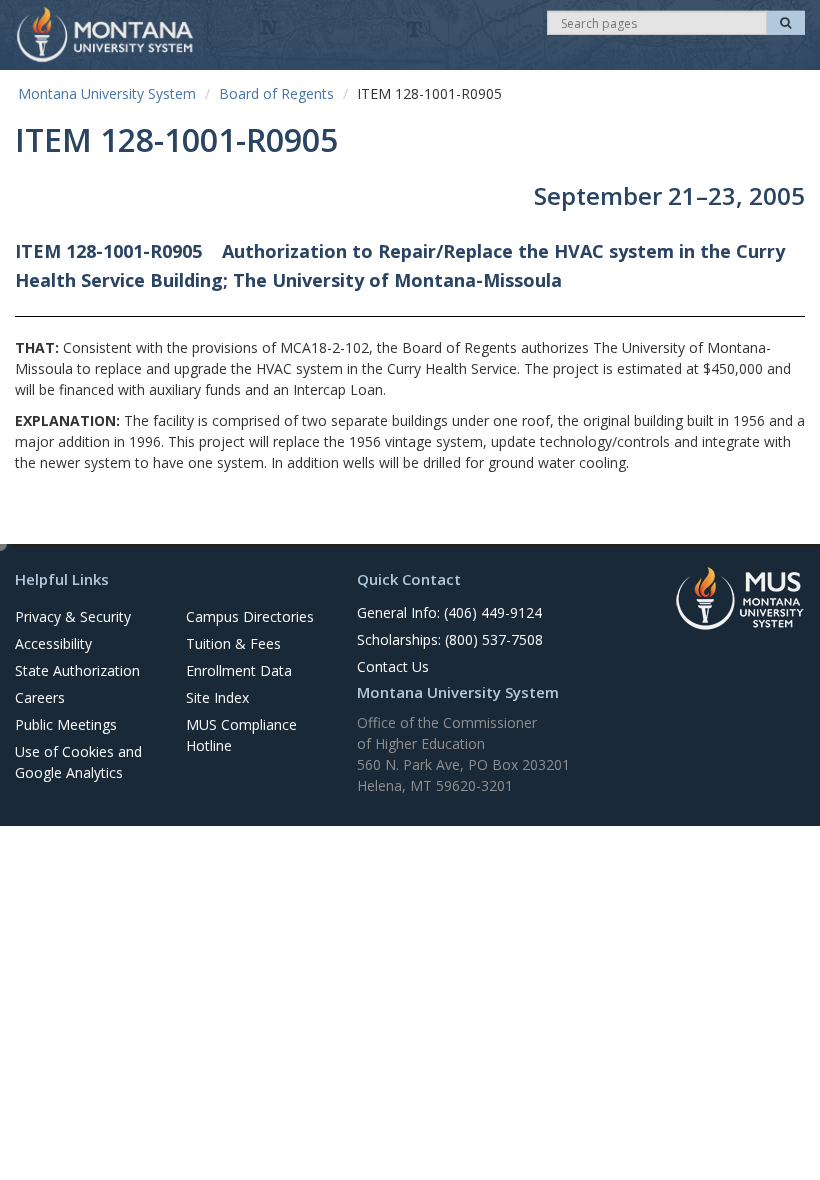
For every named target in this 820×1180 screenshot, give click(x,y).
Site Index (217, 697)
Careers (40, 697)
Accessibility (53, 643)
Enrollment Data (239, 670)
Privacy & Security (73, 616)
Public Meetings (66, 724)
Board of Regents (276, 93)
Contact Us (393, 666)
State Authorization (77, 670)
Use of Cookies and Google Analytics (78, 762)
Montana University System (107, 93)
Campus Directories (250, 616)
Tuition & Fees (233, 643)
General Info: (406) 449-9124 (449, 612)
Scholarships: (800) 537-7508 (450, 639)
